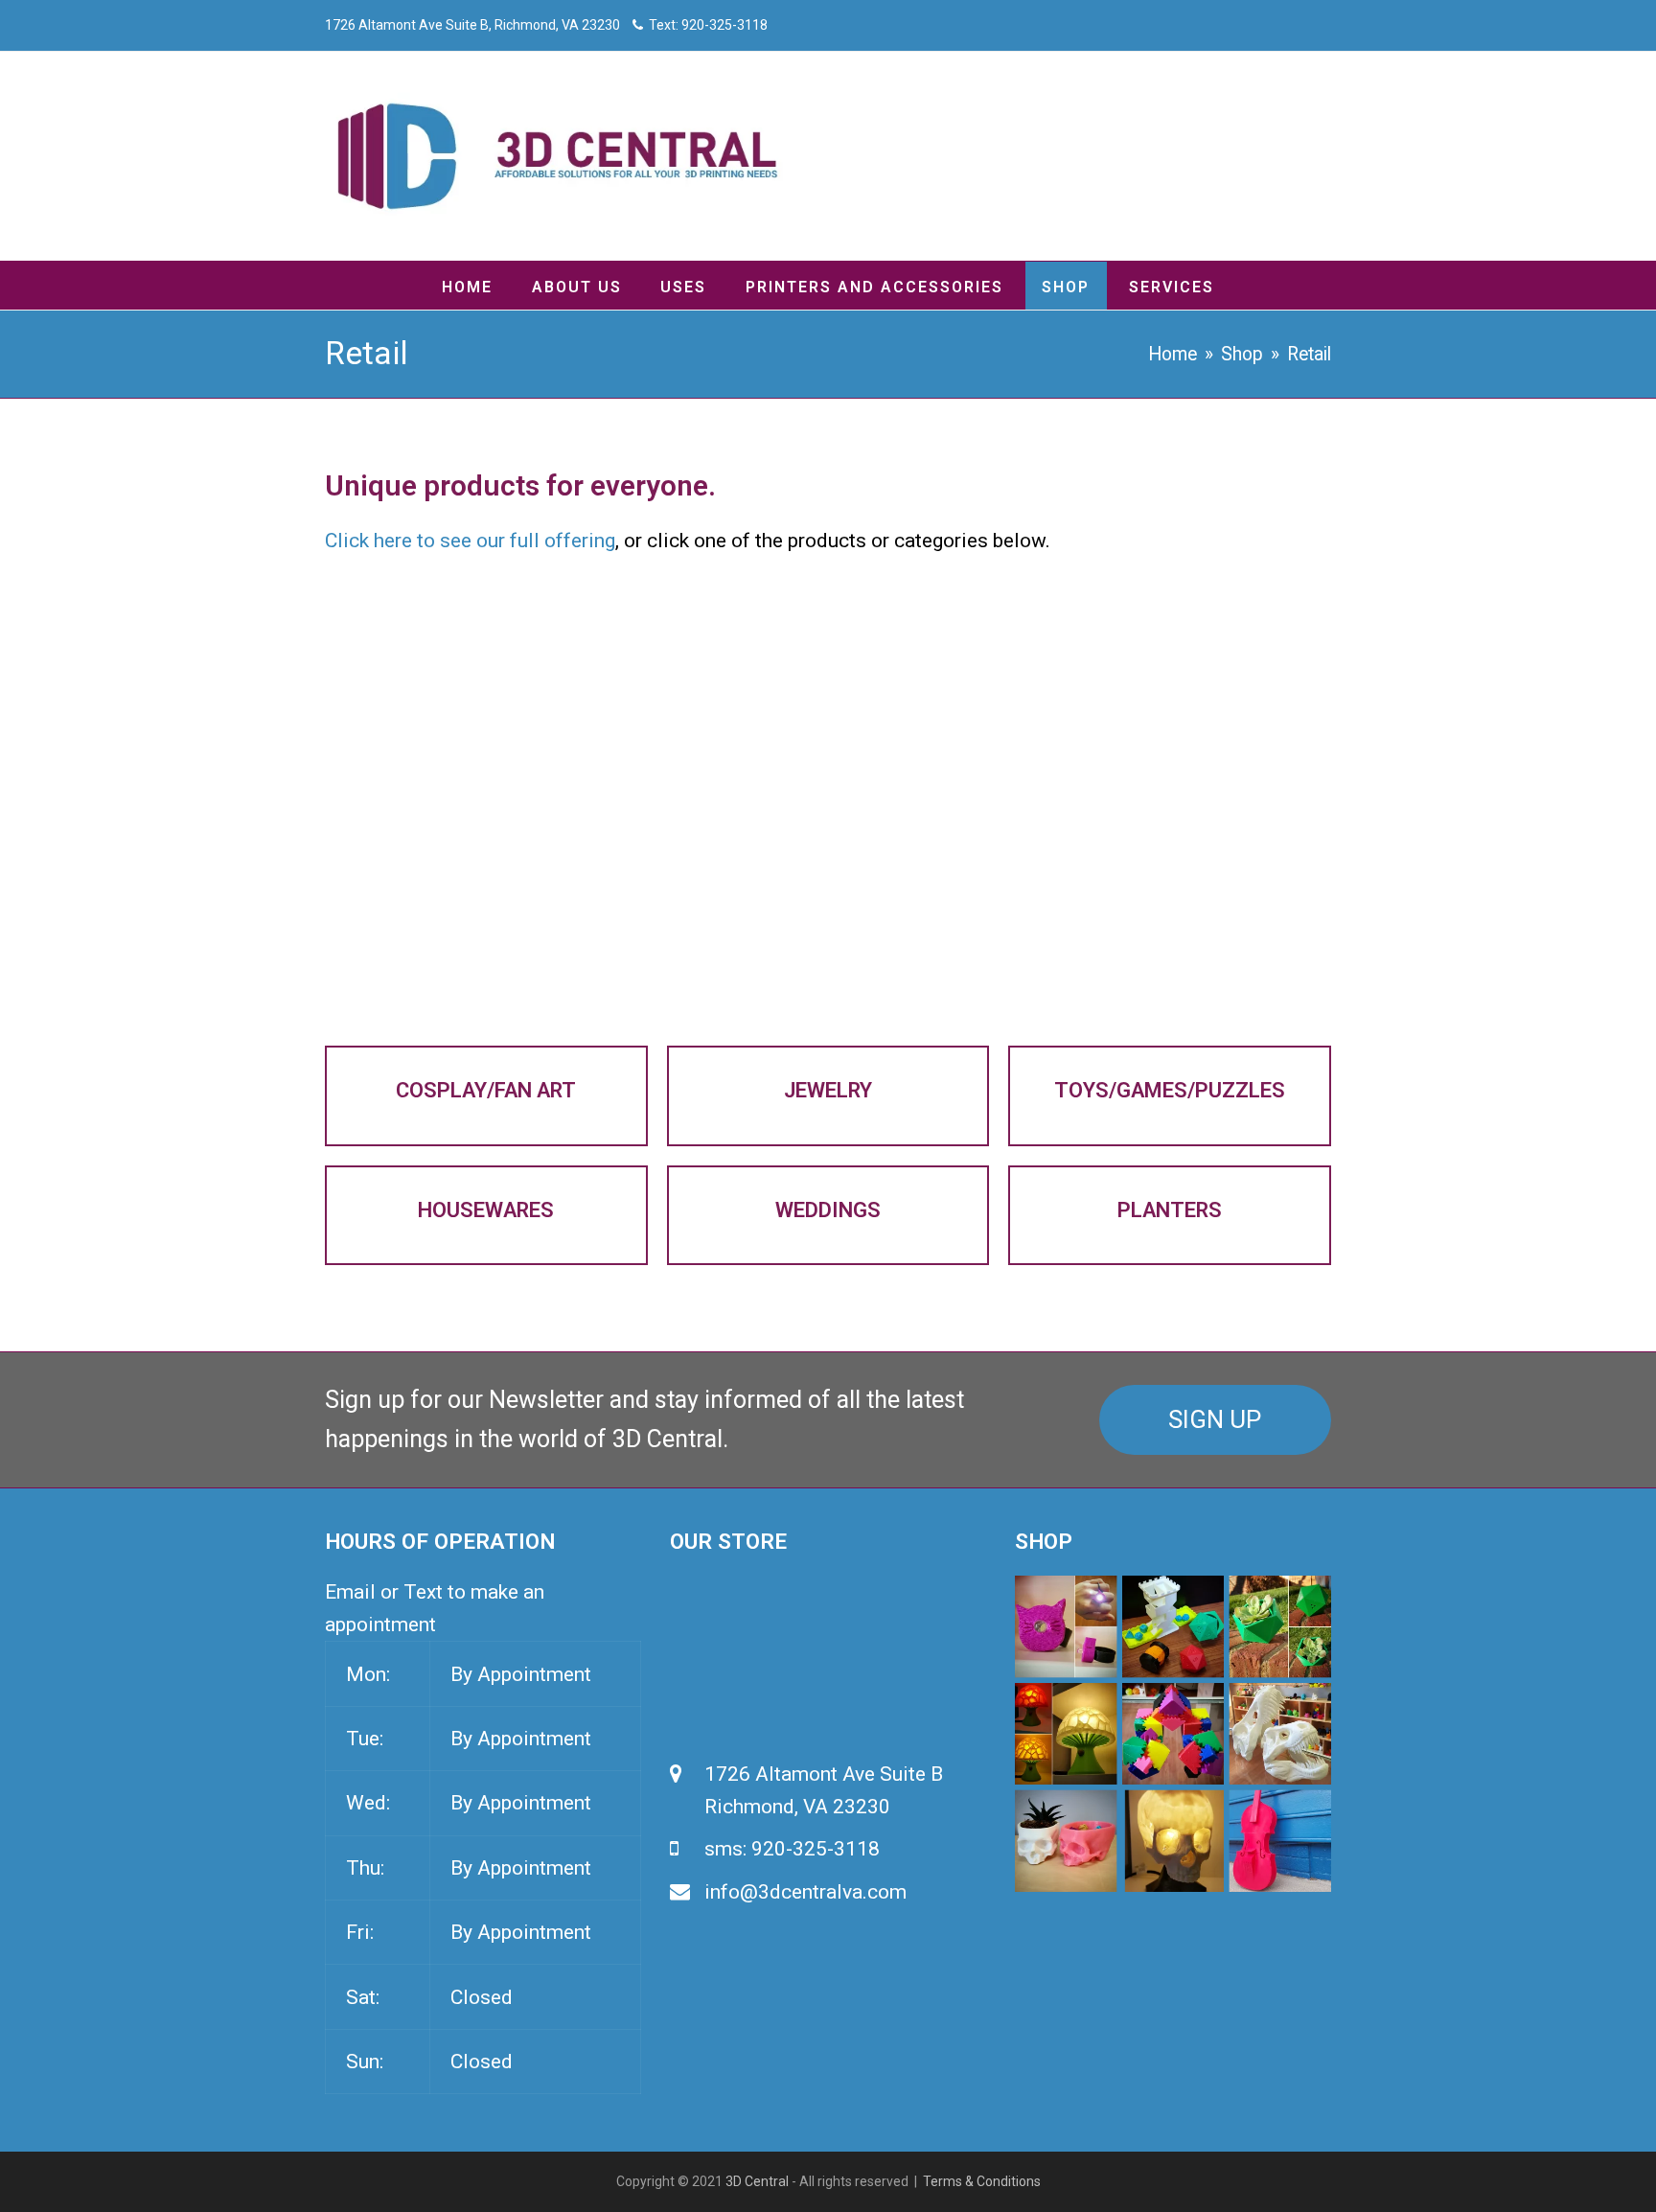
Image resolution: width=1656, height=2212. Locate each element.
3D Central (757, 2181)
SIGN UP (1215, 1419)
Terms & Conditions (982, 2181)
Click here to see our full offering (470, 541)
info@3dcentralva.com (805, 1892)
